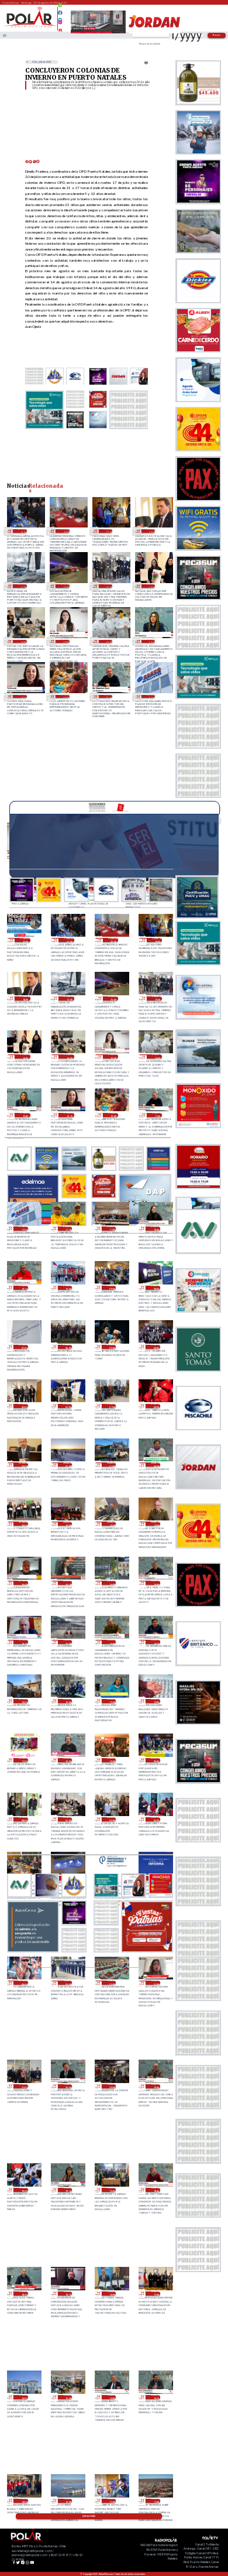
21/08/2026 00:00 (155, 1406)
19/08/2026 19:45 (155, 2086)
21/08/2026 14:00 (22, 642)
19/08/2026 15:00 (68, 2397)
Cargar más (89, 2516)
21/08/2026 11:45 (108, 697)
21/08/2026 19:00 (108, 531)
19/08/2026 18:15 (68, 2294)
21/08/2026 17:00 (22, 586)
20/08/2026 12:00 (155, 1701)
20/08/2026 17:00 (155, 1524)
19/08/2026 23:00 (68, 1983)
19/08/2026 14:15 (155, 2397)
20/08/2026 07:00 (68, 1819)
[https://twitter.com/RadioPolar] (61, 17)
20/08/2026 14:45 (111, 1642)
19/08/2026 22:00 (111, 1983)
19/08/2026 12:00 (111, 2501)
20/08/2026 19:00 (68, 1524)
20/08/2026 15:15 (23, 1642)
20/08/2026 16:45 (23, 1583)
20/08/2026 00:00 (23, 1983)
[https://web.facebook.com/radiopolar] (61, 13)
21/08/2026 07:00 (23, 1347)
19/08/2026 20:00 (111, 2086)
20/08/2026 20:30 (155, 1465)
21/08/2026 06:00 (68, 1347)
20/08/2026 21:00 (111, 1465)
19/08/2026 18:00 (111, 2294)
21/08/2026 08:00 (155, 1288)
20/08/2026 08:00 (23, 1819)
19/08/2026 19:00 (111, 2190)
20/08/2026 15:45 (155, 1583)
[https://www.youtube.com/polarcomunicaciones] (61, 29)
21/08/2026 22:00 (25, 940)
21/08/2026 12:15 (22, 697)
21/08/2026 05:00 (111, 1347)
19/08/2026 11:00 (155, 2501)
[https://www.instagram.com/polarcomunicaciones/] (61, 24)
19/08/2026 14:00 (23, 2501)
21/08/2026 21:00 (22, 531)
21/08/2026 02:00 (68, 1406)
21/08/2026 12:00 (65, 697)
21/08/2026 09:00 (111, 1288)
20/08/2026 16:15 (68, 1583)
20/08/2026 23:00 (23, 1465)
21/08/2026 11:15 (68, 1229)
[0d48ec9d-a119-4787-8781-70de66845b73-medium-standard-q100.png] (30, 27)
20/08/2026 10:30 (68, 1760)
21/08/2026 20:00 (65, 531)
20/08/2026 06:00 (111, 1819)
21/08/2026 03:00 (23, 1406)
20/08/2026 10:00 (111, 1760)
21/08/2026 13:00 (108, 642)
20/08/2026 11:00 (23, 1760)
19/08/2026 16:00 (23, 2397)
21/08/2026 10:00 (68, 1288)
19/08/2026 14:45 (111, 2397)
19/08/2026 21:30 (155, 1983)
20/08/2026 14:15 (155, 1642)
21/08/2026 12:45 (151, 642)
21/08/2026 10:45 (155, 1229)
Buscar (217, 35)
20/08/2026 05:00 (155, 1819)
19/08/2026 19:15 (68, 2190)
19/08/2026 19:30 (23, 2190)
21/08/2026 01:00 (111, 1406)
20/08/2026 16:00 (111, 1583)
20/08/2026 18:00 (111, 1524)
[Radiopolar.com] (5, 35)
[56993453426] (61, 8)
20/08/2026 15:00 (68, 1642)
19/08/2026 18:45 (155, 2190)
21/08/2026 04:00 (155, 1347)
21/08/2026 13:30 (65, 642)
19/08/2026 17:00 (155, 2294)
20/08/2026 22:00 (68, 1465)
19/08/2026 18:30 (23, 2294)
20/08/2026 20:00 (23, 1524)
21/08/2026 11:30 (151, 697)
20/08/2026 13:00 (23, 1701)
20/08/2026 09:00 (155, 1760)
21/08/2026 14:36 (151, 586)
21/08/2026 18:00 (151, 531)
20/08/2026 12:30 (111, 1701)
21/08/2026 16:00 (65, 586)
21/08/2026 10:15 (23, 1288)
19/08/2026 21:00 (23, 2086)
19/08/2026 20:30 (68, 2086)
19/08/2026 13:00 (68, 2501)
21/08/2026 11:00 (111, 1229)
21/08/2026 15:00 (108, 586)
